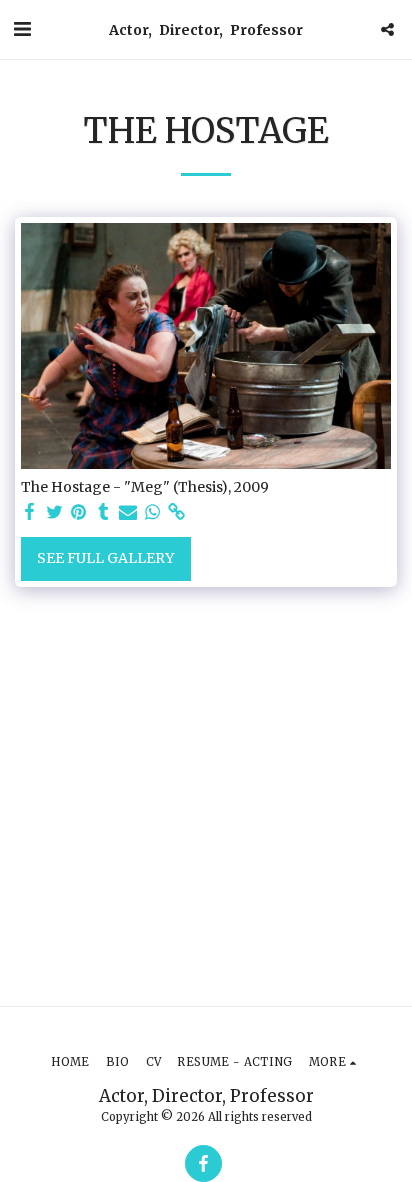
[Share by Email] (128, 512)
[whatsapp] (153, 512)
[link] (177, 512)
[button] (22, 28)
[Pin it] (79, 512)
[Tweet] (55, 512)
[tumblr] (104, 512)
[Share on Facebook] (30, 512)
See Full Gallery (105, 558)
